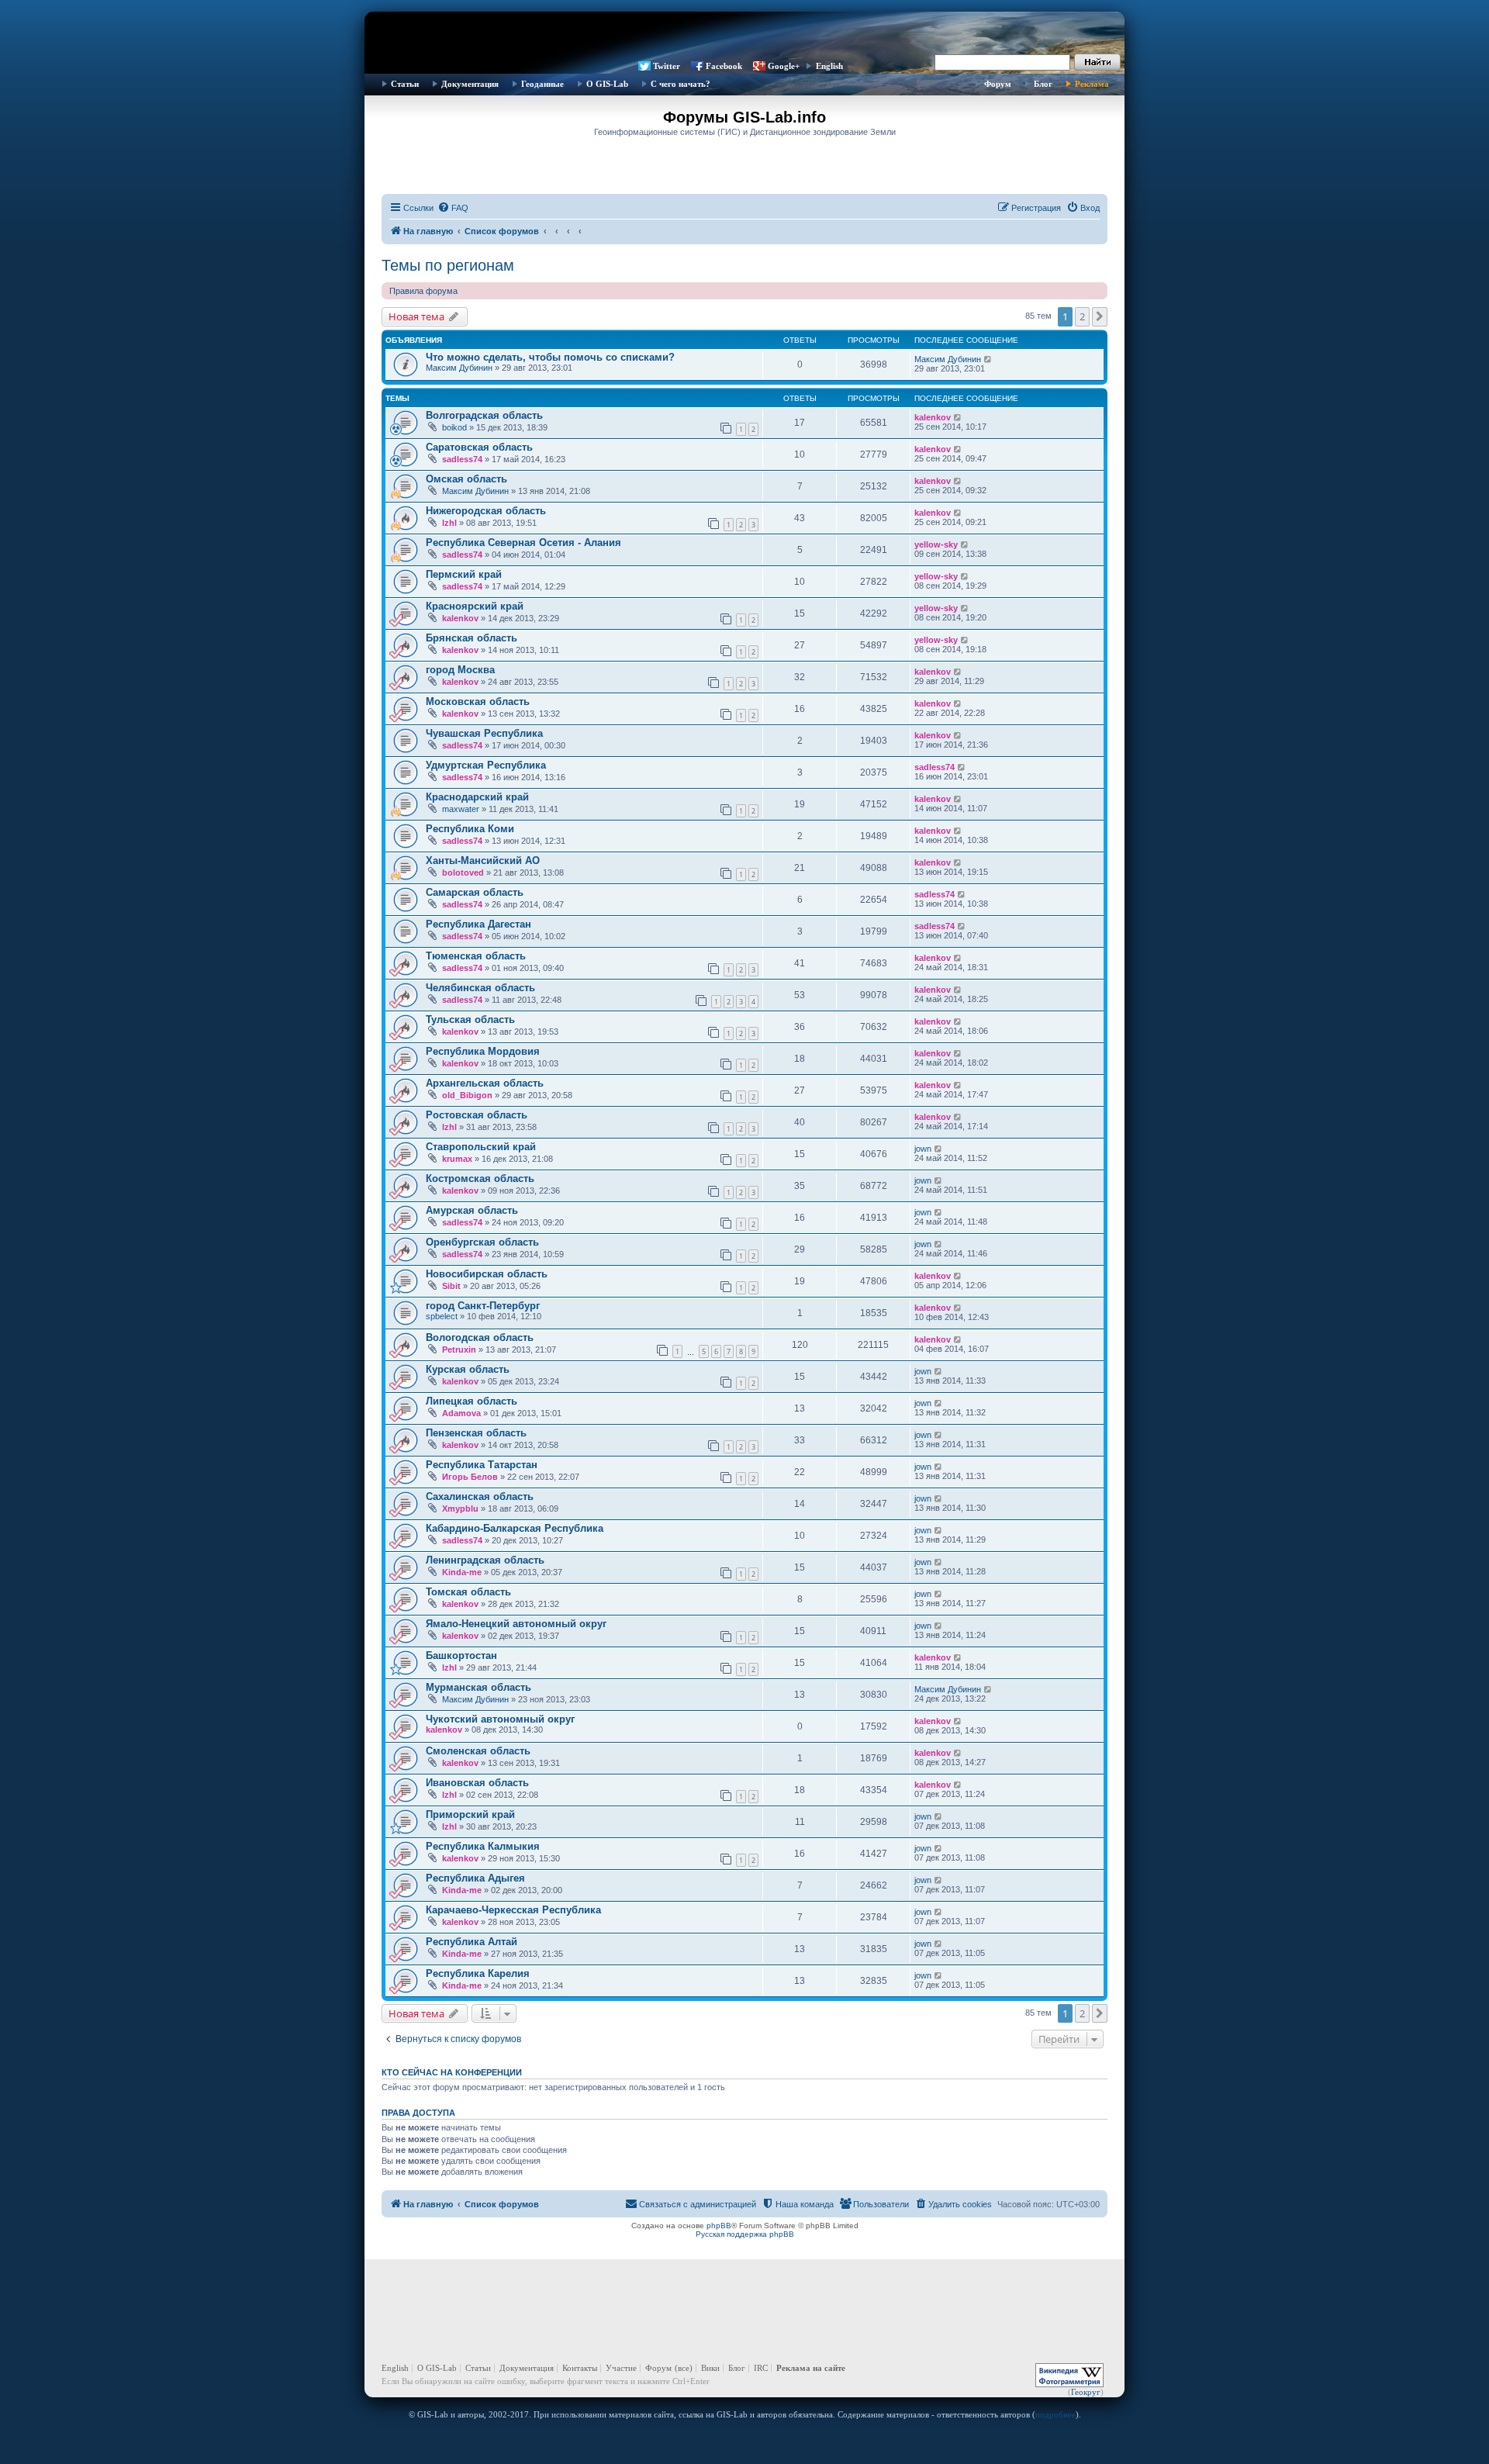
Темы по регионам (448, 265)
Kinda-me (462, 1572)
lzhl (449, 523)
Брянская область (472, 638)
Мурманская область (478, 1687)
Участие (621, 2368)
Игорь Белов (470, 1477)
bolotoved (463, 873)
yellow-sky (936, 544)
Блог (1043, 84)
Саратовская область (479, 447)
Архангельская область (485, 1083)
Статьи (405, 84)
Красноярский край (475, 606)
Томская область (468, 1592)
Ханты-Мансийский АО (483, 860)
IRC (761, 2368)
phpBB (719, 2226)
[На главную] (744, 35)
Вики (710, 2368)
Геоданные (542, 84)
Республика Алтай (472, 1942)
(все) (684, 2368)
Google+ (784, 66)
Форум (998, 84)
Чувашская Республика (484, 733)
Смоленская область (478, 1751)
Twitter (667, 66)
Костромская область (480, 1178)
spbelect (442, 1316)
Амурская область (472, 1210)
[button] (1100, 316)
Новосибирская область (487, 1274)
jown (923, 1149)
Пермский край (464, 574)
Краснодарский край (477, 797)
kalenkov (933, 417)
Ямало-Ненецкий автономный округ (516, 1624)
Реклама (1092, 84)
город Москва (460, 670)
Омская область (466, 479)
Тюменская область (476, 956)
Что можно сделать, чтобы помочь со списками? (550, 357)
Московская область (478, 702)
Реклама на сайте (811, 2368)
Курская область (468, 1369)
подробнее (1055, 2414)
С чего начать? (681, 84)
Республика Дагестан (478, 924)
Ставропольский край (481, 1147)
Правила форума (423, 291)
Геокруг (1086, 2392)
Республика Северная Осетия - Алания (523, 543)
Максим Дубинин (459, 368)
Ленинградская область (485, 1560)
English (829, 66)
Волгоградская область (484, 415)
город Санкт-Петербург (483, 1306)
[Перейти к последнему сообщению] (988, 359)
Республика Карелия (478, 1973)
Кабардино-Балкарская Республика (515, 1528)
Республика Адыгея (475, 1878)
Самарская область (475, 892)
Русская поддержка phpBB (745, 2234)
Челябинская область (480, 988)
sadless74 (462, 459)
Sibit (451, 1286)
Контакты (580, 2368)
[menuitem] (453, 208)
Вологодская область (480, 1337)
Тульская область (470, 1019)
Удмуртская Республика (486, 765)
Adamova (461, 1413)
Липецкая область (472, 1401)
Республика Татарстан (482, 1465)
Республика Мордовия (483, 1051)
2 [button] (1082, 316)
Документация (470, 84)
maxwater (461, 809)
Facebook (724, 66)
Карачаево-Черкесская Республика (513, 1910)
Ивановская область (477, 1783)
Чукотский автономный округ (500, 1719)
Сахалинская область (480, 1496)
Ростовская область (477, 1115)
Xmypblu (460, 1508)
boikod (454, 427)
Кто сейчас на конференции (452, 2072)
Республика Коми (470, 829)
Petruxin (459, 1349)
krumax (457, 1159)
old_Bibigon (467, 1095)
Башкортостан (461, 1655)
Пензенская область (476, 1433)
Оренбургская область (482, 1242)
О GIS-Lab (607, 84)
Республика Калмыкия (483, 1846)
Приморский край (470, 1814)
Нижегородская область (486, 511)
